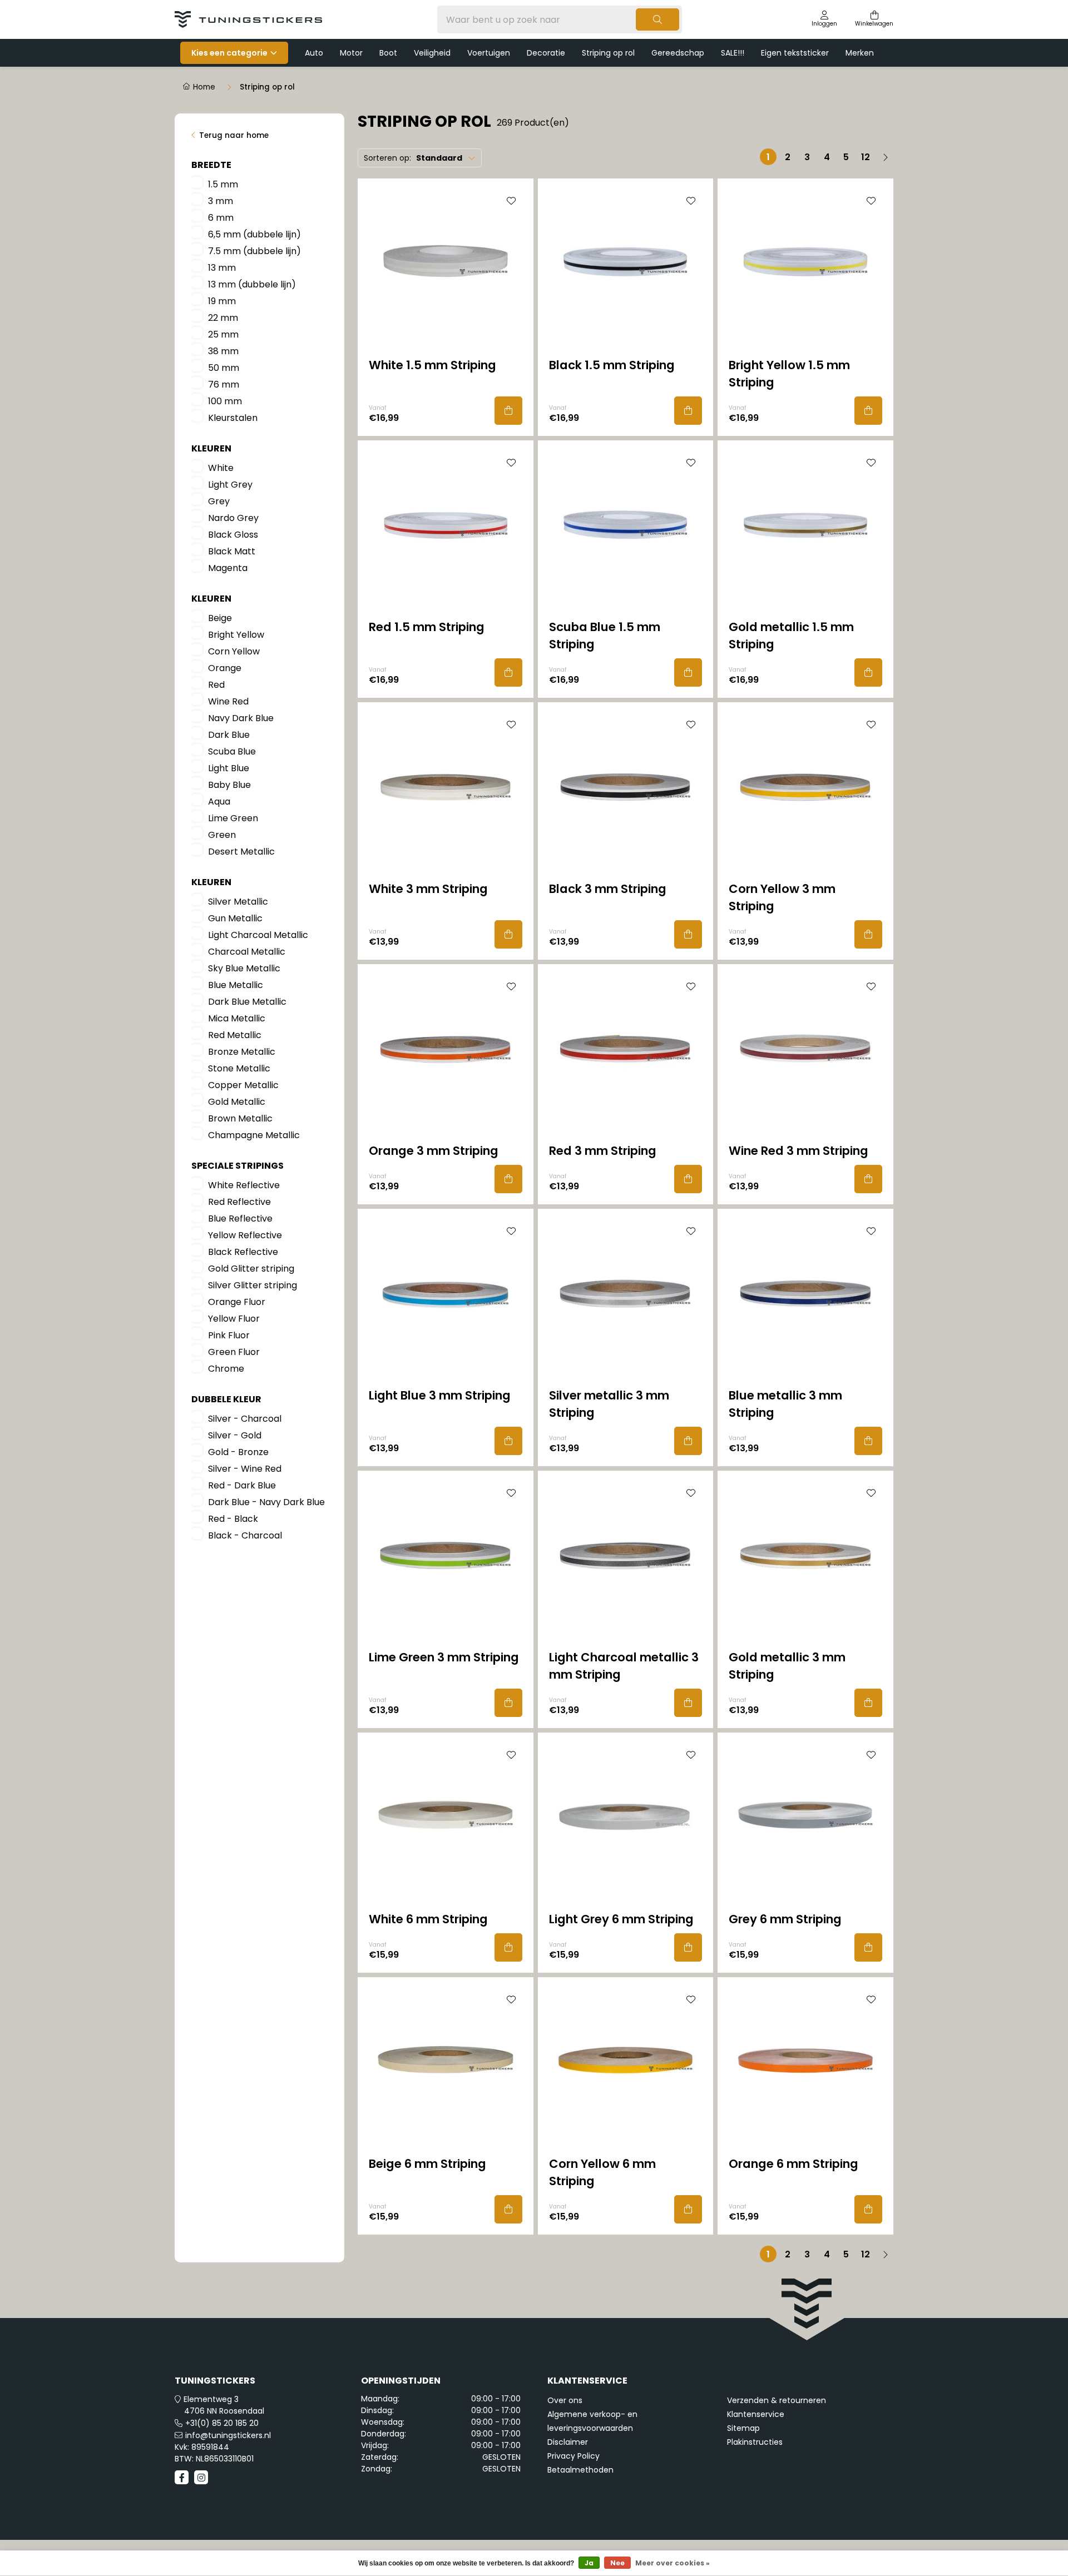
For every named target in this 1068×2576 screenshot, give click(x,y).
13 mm (222, 268)
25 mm (223, 334)
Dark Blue (229, 735)
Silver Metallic (238, 902)
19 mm (222, 301)
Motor (351, 53)
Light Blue (229, 768)
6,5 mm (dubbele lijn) (254, 234)
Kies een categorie (229, 53)
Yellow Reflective (245, 1235)
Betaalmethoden (580, 2470)
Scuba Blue (232, 751)
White (221, 468)
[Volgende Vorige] (885, 157)
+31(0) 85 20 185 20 (222, 2423)
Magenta (228, 568)
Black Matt (232, 551)
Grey (219, 501)
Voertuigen (489, 53)
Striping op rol (608, 53)
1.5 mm (223, 184)
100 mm (225, 401)
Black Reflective (243, 1252)
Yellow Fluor (234, 1319)
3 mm (221, 201)
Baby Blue (229, 785)
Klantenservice (756, 2414)
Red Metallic (235, 1035)
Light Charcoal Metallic (258, 935)
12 (866, 157)
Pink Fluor (229, 1335)
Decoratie (546, 53)
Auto (314, 53)
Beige (220, 618)
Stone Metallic (239, 1068)
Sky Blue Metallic (244, 968)
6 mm (221, 218)
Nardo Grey (233, 518)
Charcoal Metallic (247, 952)
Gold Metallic (237, 1102)
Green (222, 835)
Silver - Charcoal (245, 1419)
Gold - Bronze (238, 1452)
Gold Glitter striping (251, 1269)
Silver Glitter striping (253, 1285)
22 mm (223, 318)
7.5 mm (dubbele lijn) (254, 251)
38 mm (223, 351)
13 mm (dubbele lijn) (252, 284)
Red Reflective (239, 1202)
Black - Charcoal (245, 1535)
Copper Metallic (243, 1085)
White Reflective (244, 1185)
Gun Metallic (235, 918)
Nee (617, 2563)
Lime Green (233, 818)
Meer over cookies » (673, 2563)
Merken (860, 53)
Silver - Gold (235, 1435)
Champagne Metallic (254, 1135)
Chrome (226, 1369)
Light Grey (230, 485)
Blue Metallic (236, 985)
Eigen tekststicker (795, 53)
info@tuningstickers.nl (228, 2435)
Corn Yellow (234, 651)
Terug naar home (234, 135)
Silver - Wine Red (245, 1469)
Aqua (219, 801)
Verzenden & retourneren (777, 2400)
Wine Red (228, 701)
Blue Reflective (240, 1218)
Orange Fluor (237, 1302)
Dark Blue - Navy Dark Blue (266, 1502)
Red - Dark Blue (242, 1485)
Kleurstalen (233, 418)
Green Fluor (234, 1352)
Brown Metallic (240, 1118)
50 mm (224, 368)
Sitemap (743, 2428)
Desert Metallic (241, 852)
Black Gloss (233, 535)
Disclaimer (568, 2442)
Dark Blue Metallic (247, 1002)
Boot (388, 53)
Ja (589, 2563)
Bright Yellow (236, 635)
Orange (225, 668)
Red (216, 685)
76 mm (224, 384)
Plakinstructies (755, 2442)
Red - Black (233, 1519)
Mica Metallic (237, 1018)
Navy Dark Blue (241, 718)
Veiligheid (432, 53)
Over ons (565, 2400)
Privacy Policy (573, 2456)
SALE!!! (733, 53)
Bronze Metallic (242, 1052)
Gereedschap (678, 53)
